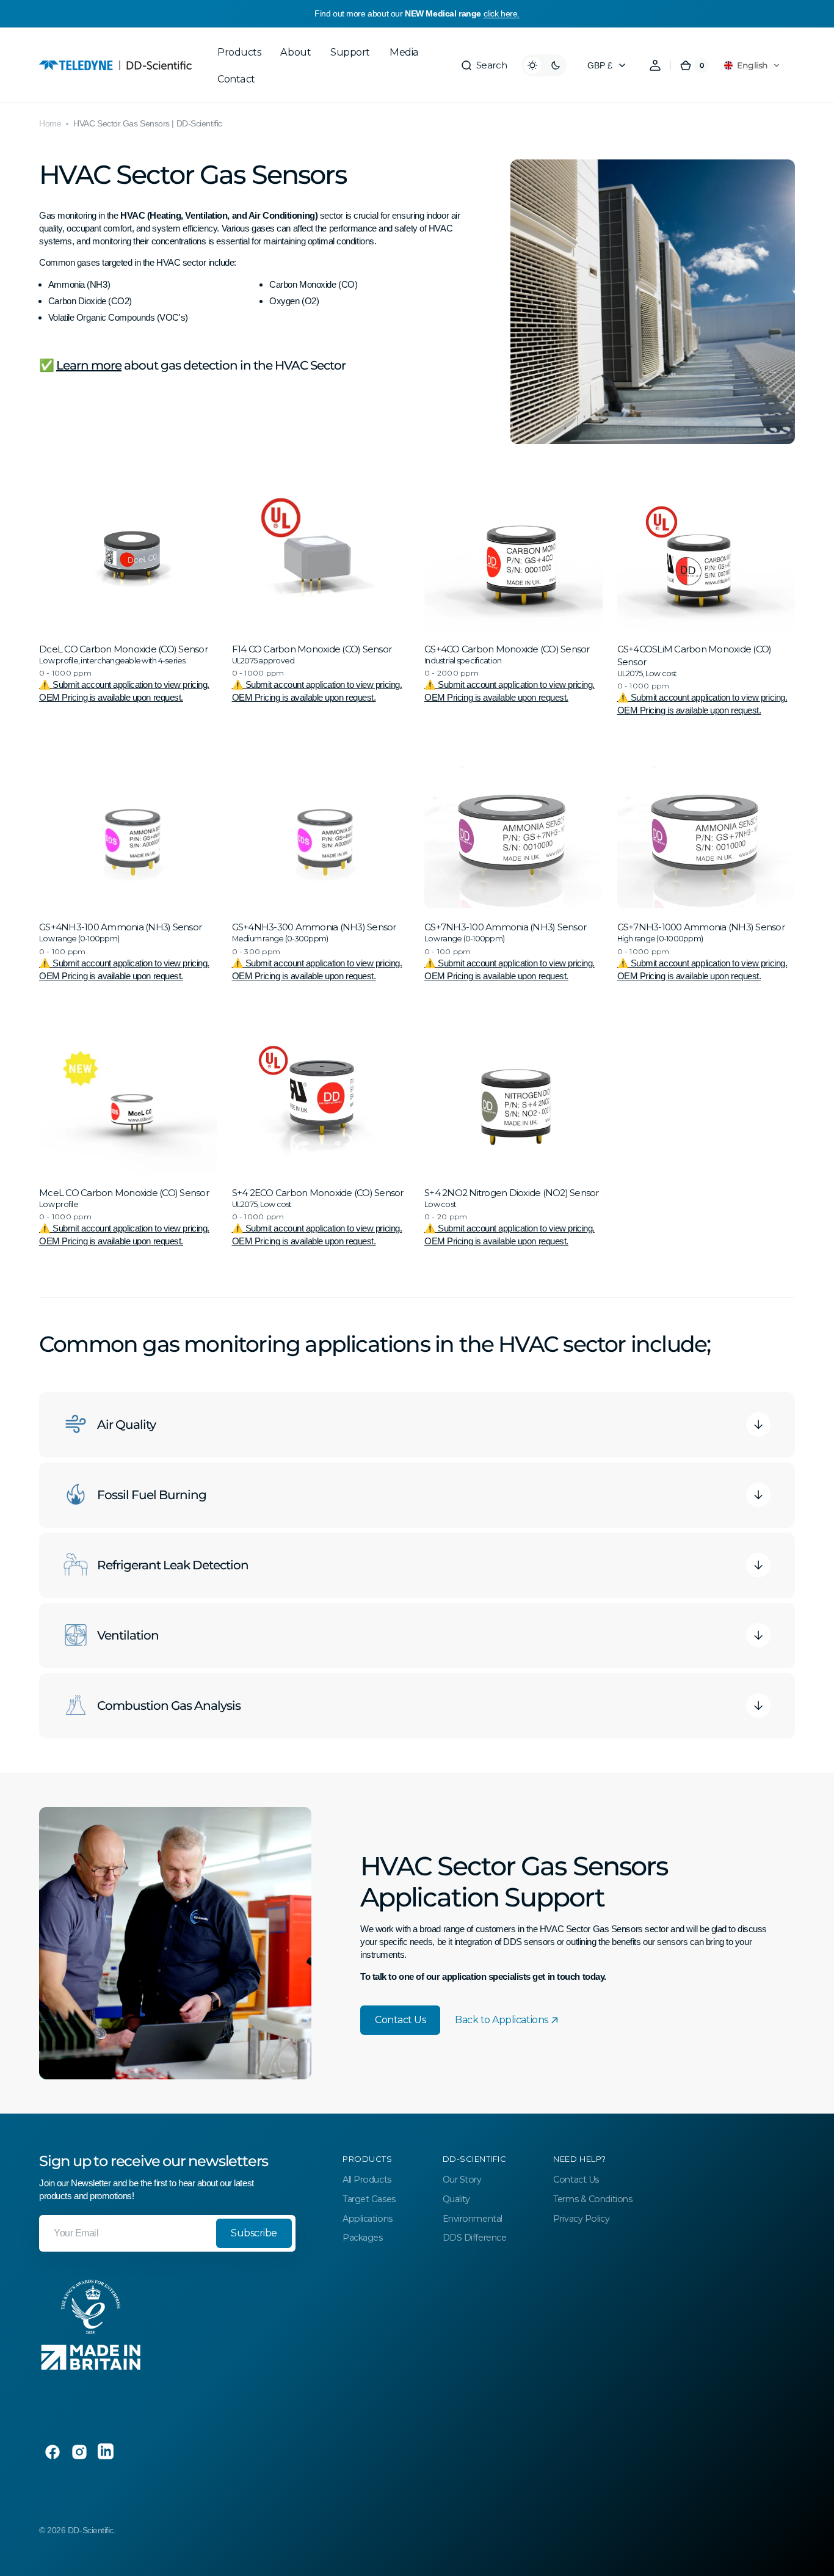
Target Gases (369, 2199)
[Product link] (128, 603)
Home (50, 123)
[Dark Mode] (544, 65)
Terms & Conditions (593, 2199)
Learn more (89, 365)
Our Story (462, 2180)
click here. (502, 13)
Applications (368, 2219)
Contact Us (400, 2020)
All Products (367, 2180)
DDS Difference (475, 2238)
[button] (484, 65)
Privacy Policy (581, 2219)
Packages (362, 2238)
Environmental (473, 2219)
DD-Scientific (91, 2530)
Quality (456, 2199)
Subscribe (254, 2233)
